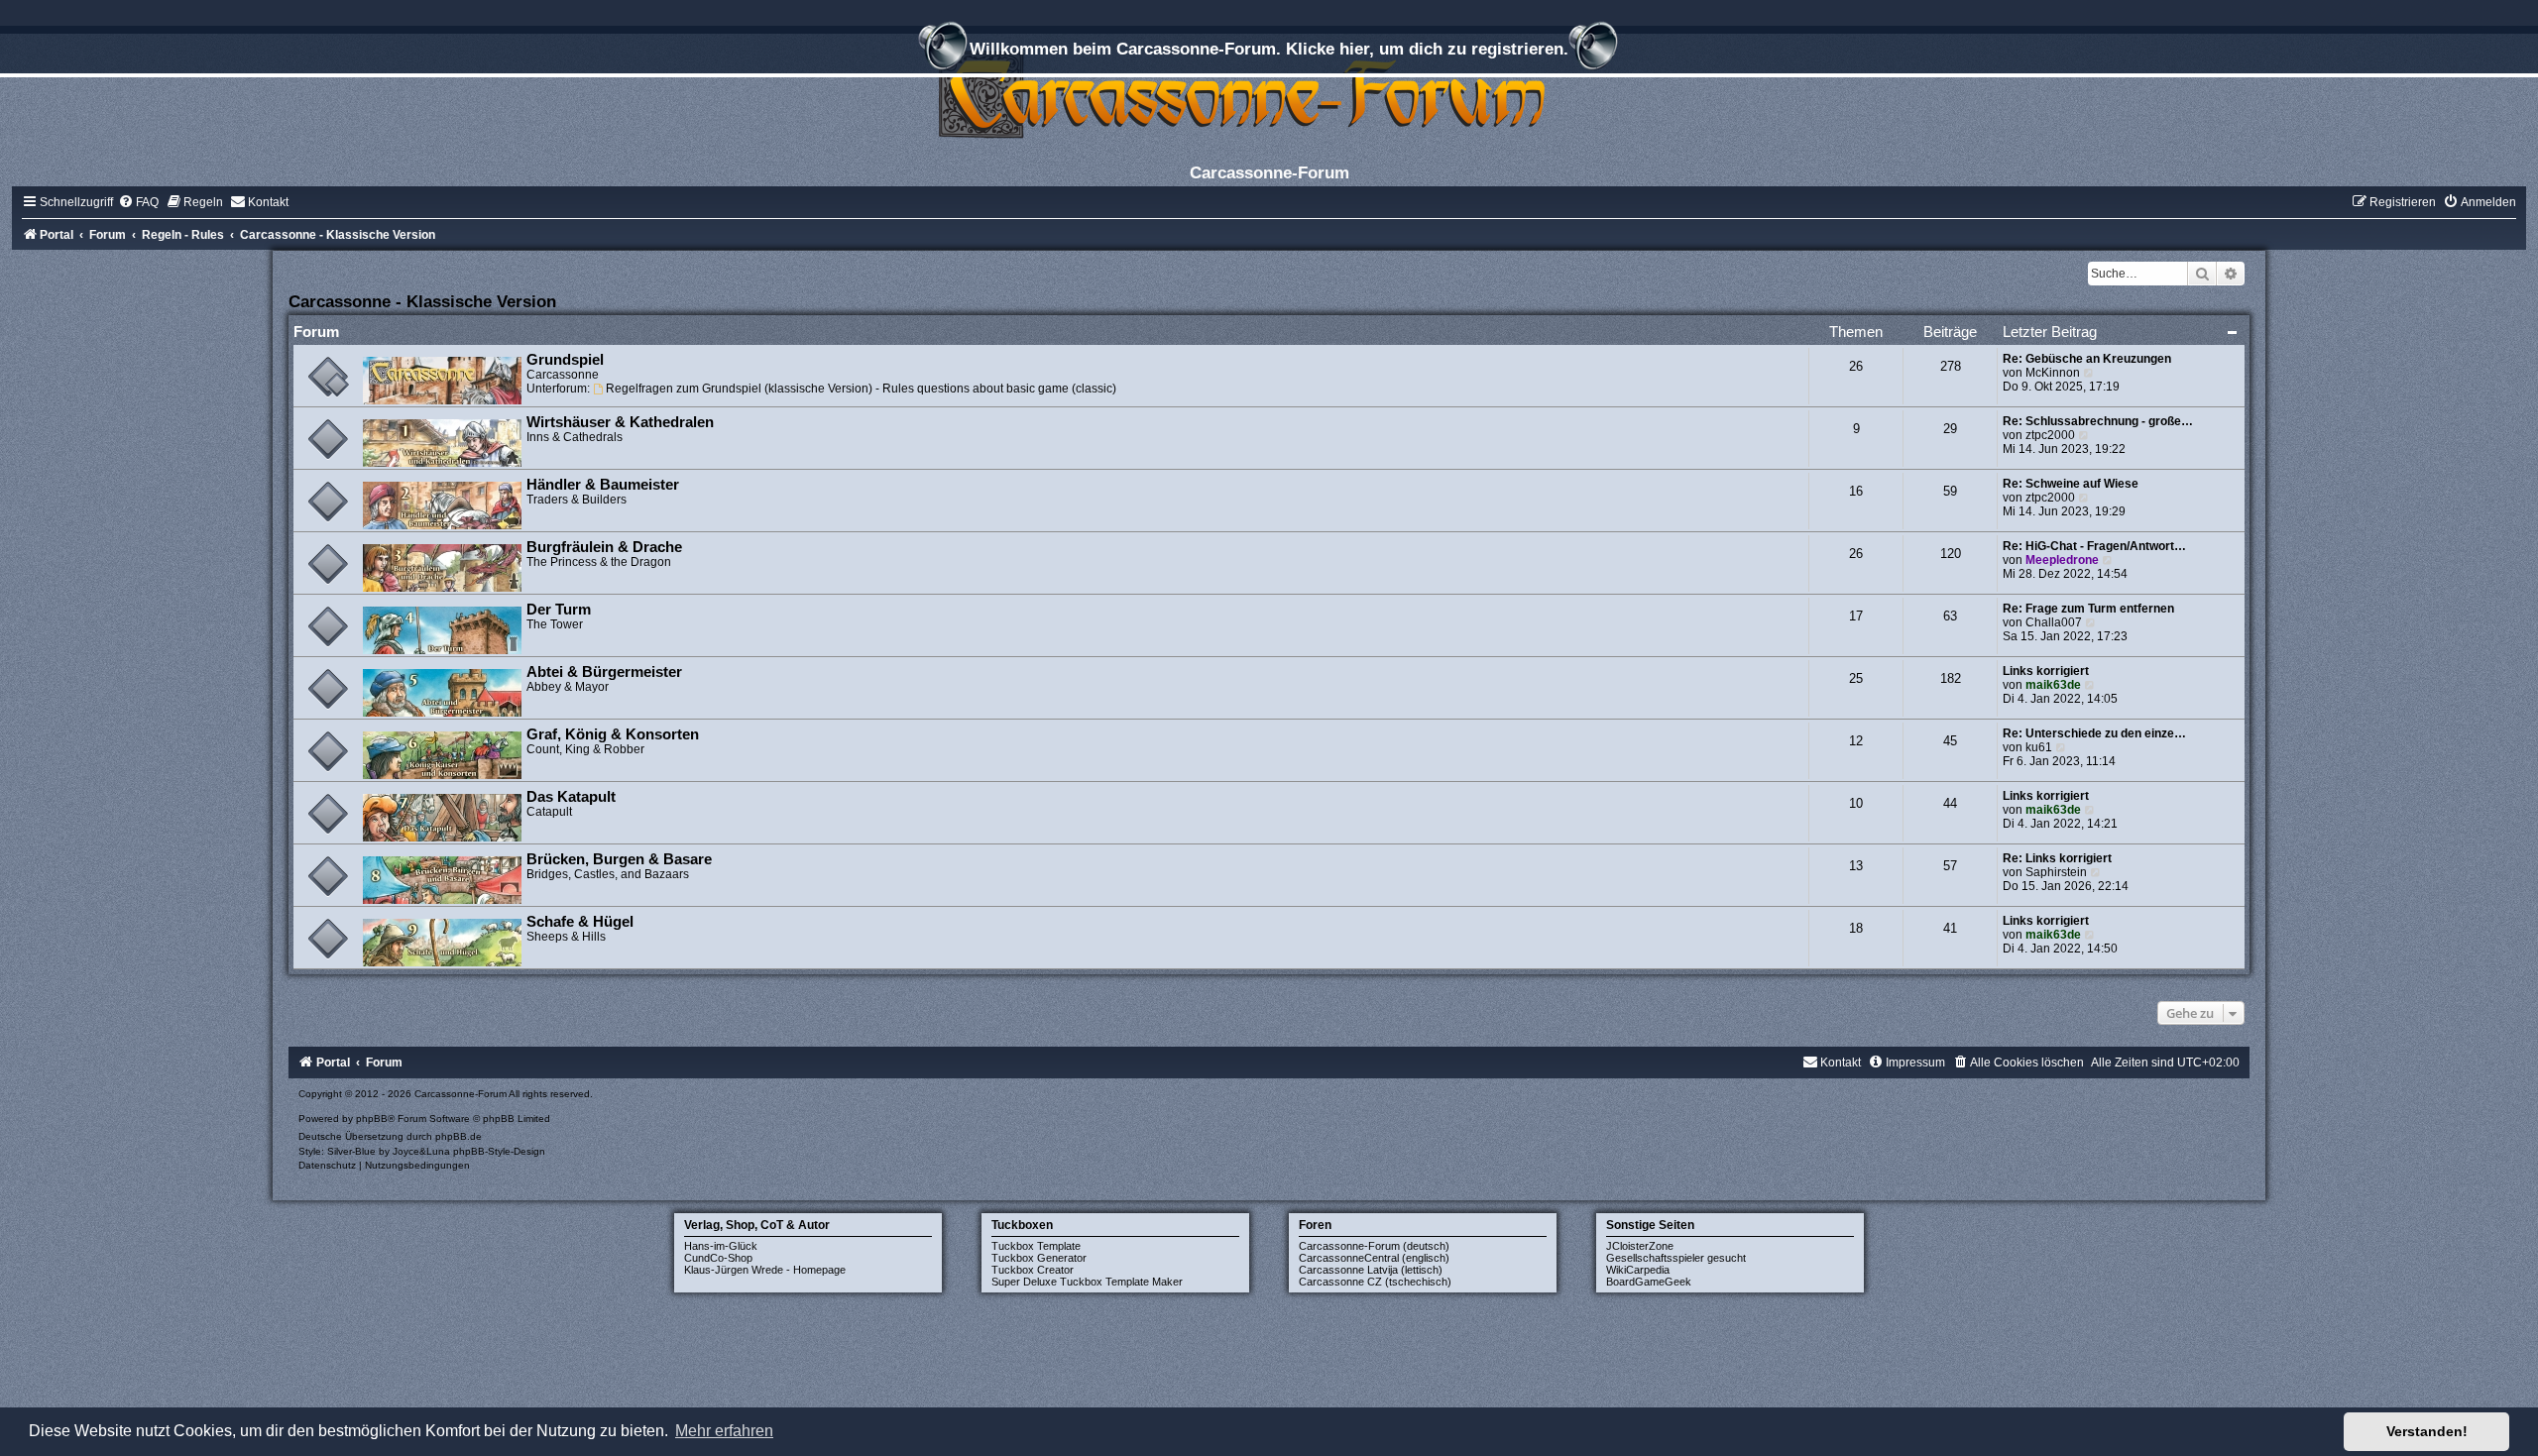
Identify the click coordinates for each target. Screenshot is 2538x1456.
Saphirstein (2056, 872)
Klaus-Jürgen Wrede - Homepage (765, 1270)
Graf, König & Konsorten (613, 734)
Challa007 (2054, 622)
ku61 (2039, 747)
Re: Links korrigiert (2057, 858)
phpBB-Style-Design (499, 1151)
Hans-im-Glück (721, 1246)
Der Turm (559, 610)
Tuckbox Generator (1039, 1258)
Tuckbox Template (1036, 1246)
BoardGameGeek (1649, 1282)
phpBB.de (459, 1136)
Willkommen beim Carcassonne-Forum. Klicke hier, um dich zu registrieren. (1269, 49)
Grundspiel (565, 360)
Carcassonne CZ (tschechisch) (1375, 1282)
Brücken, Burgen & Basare (619, 859)
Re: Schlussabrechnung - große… (2098, 421)
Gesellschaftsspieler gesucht (1676, 1258)
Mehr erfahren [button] (724, 1431)
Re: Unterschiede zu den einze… (2094, 733)
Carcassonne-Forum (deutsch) (1374, 1246)
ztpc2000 (2050, 435)
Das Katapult (571, 797)
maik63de (2053, 685)
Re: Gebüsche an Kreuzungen (2087, 359)
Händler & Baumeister (603, 485)
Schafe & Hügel (580, 922)
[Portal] (1269, 94)
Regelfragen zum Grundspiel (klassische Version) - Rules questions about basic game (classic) (861, 389)
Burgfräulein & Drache (604, 547)
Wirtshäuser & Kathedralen (620, 422)
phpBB (372, 1119)
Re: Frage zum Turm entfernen (2088, 609)
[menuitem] (138, 202)
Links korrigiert (2046, 671)
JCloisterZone (1640, 1246)
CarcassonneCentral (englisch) (1374, 1258)
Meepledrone (2062, 560)
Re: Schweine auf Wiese (2071, 484)
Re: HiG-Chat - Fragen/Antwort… (2094, 546)
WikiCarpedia (1638, 1270)
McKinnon (2053, 373)
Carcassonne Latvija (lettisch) (1371, 1270)
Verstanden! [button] (2427, 1431)
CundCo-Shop (718, 1258)
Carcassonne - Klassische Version (422, 301)
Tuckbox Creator (1033, 1270)
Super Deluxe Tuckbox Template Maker (1087, 1282)
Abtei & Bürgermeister (604, 672)
